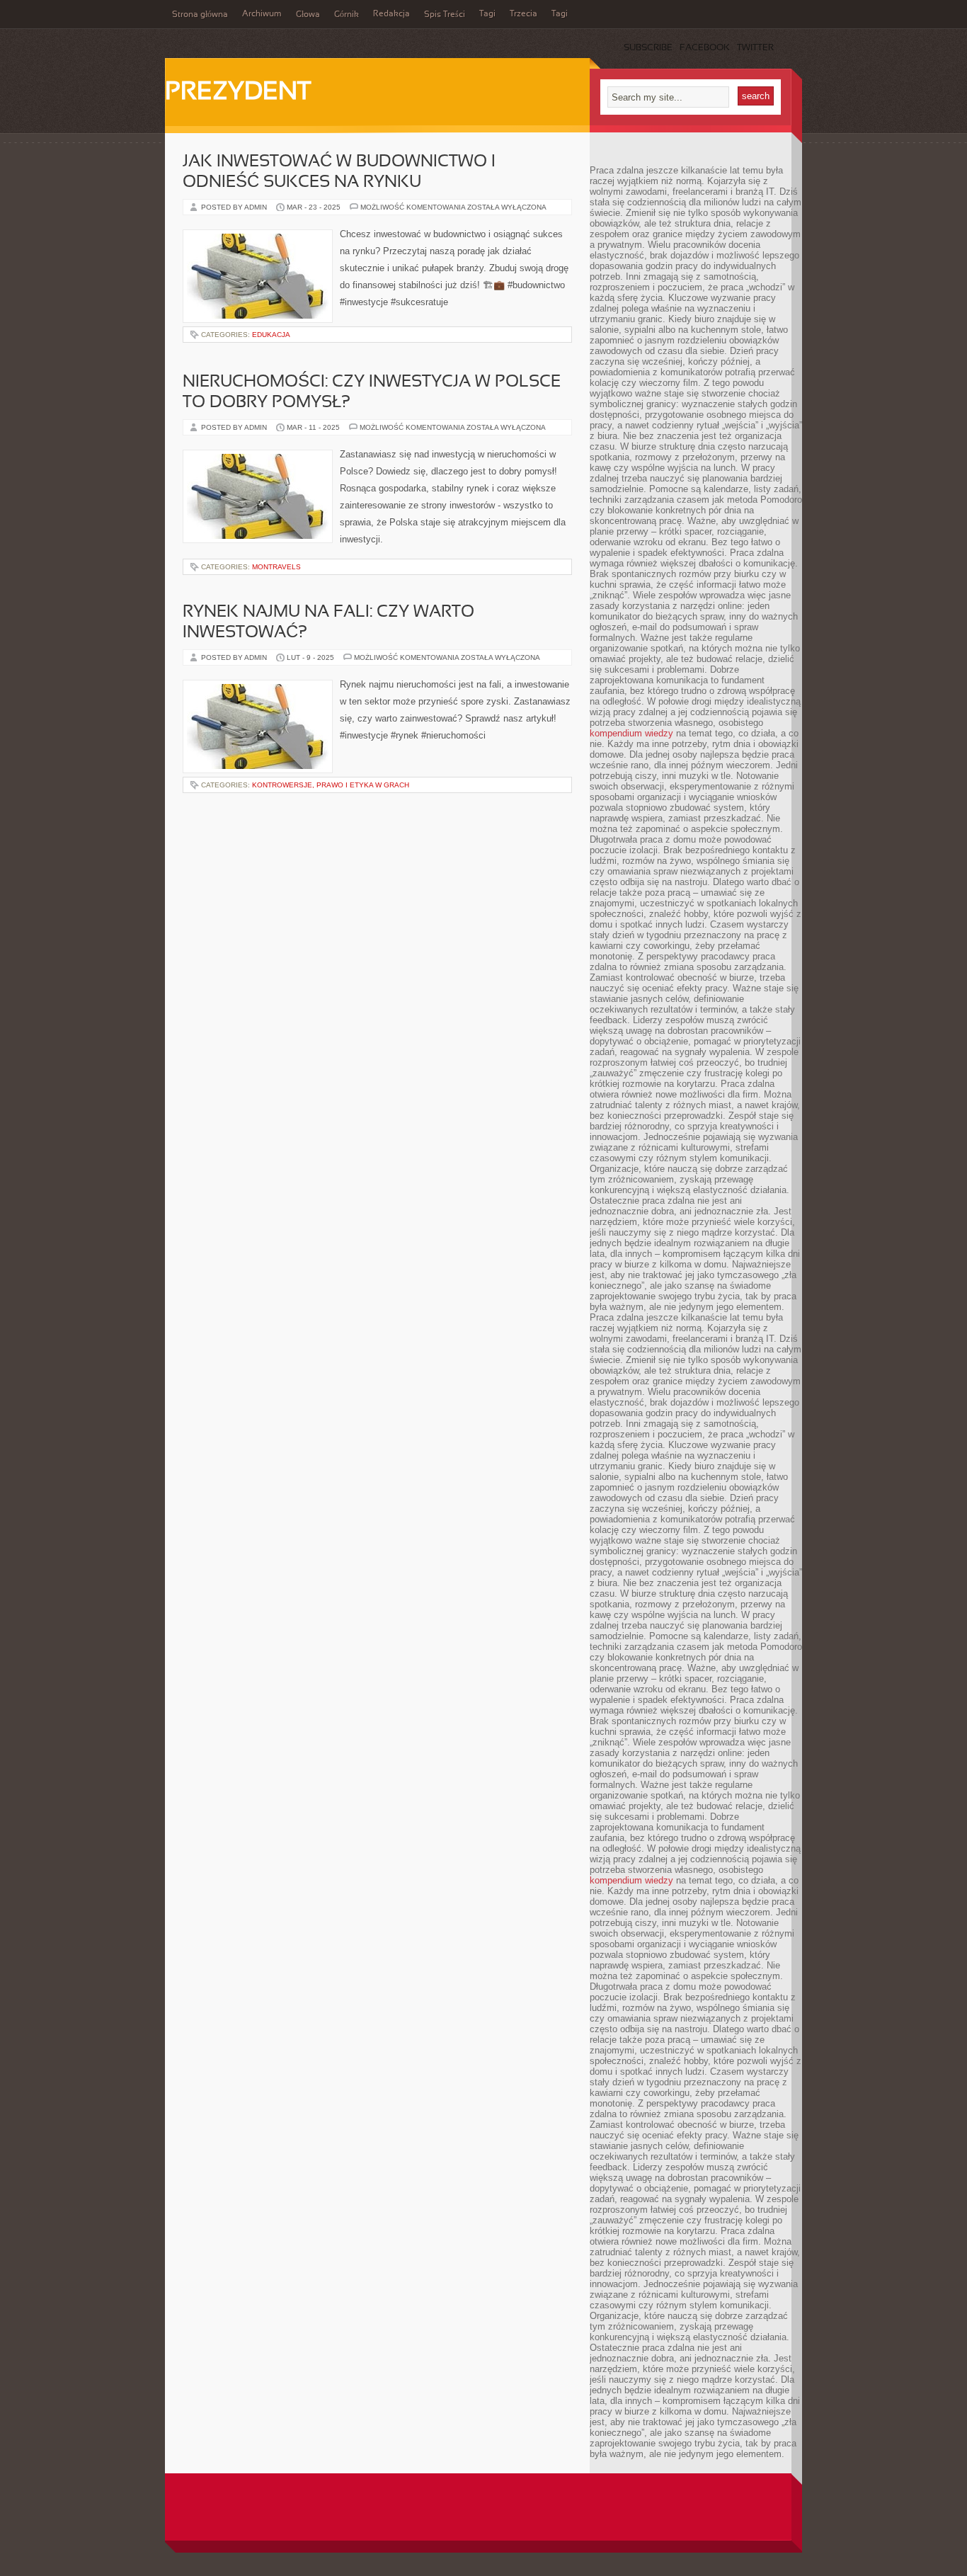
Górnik (347, 15)
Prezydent (238, 93)
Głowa (308, 15)
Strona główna (200, 15)
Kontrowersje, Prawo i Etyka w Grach (331, 785)
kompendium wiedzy (631, 733)
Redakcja (391, 14)
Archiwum (262, 14)
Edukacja (271, 335)
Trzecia (523, 14)
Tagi (487, 14)
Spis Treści (445, 15)
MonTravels (276, 567)
